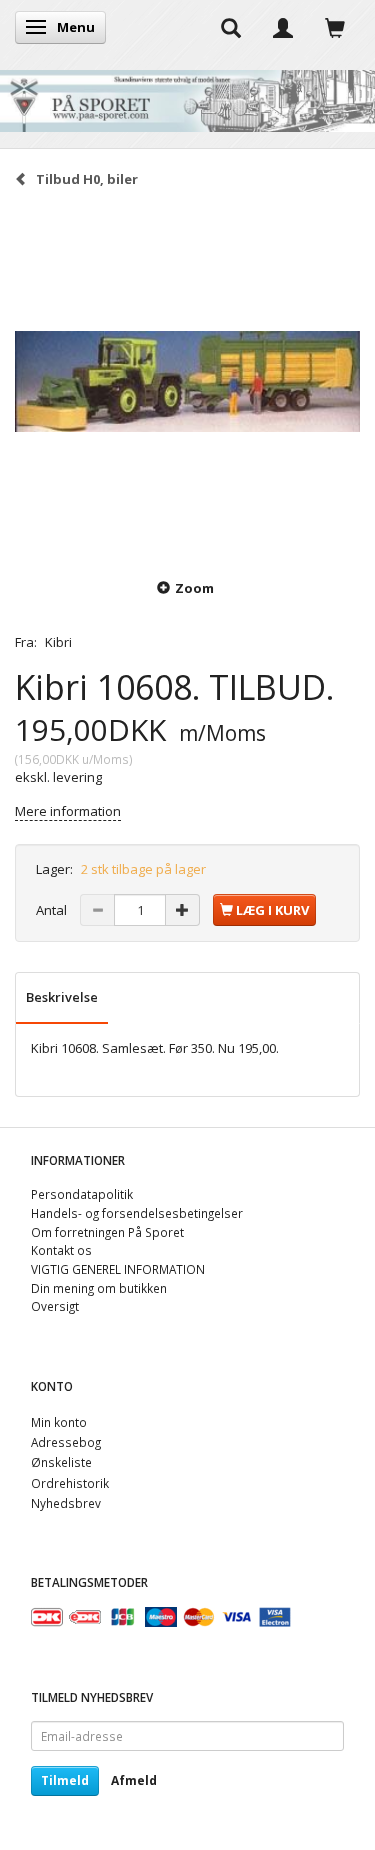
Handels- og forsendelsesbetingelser (137, 1213)
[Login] (283, 27)
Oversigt (55, 1306)
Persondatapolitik (82, 1194)
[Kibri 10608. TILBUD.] (187, 381)
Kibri (58, 642)
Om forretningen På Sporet (107, 1232)
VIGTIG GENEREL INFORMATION (118, 1269)
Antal (53, 910)
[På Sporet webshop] (187, 96)
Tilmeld (65, 1780)
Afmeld (134, 1780)
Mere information (68, 811)
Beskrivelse (62, 997)
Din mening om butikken (99, 1288)
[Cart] (335, 27)
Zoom (194, 588)
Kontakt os (61, 1250)
